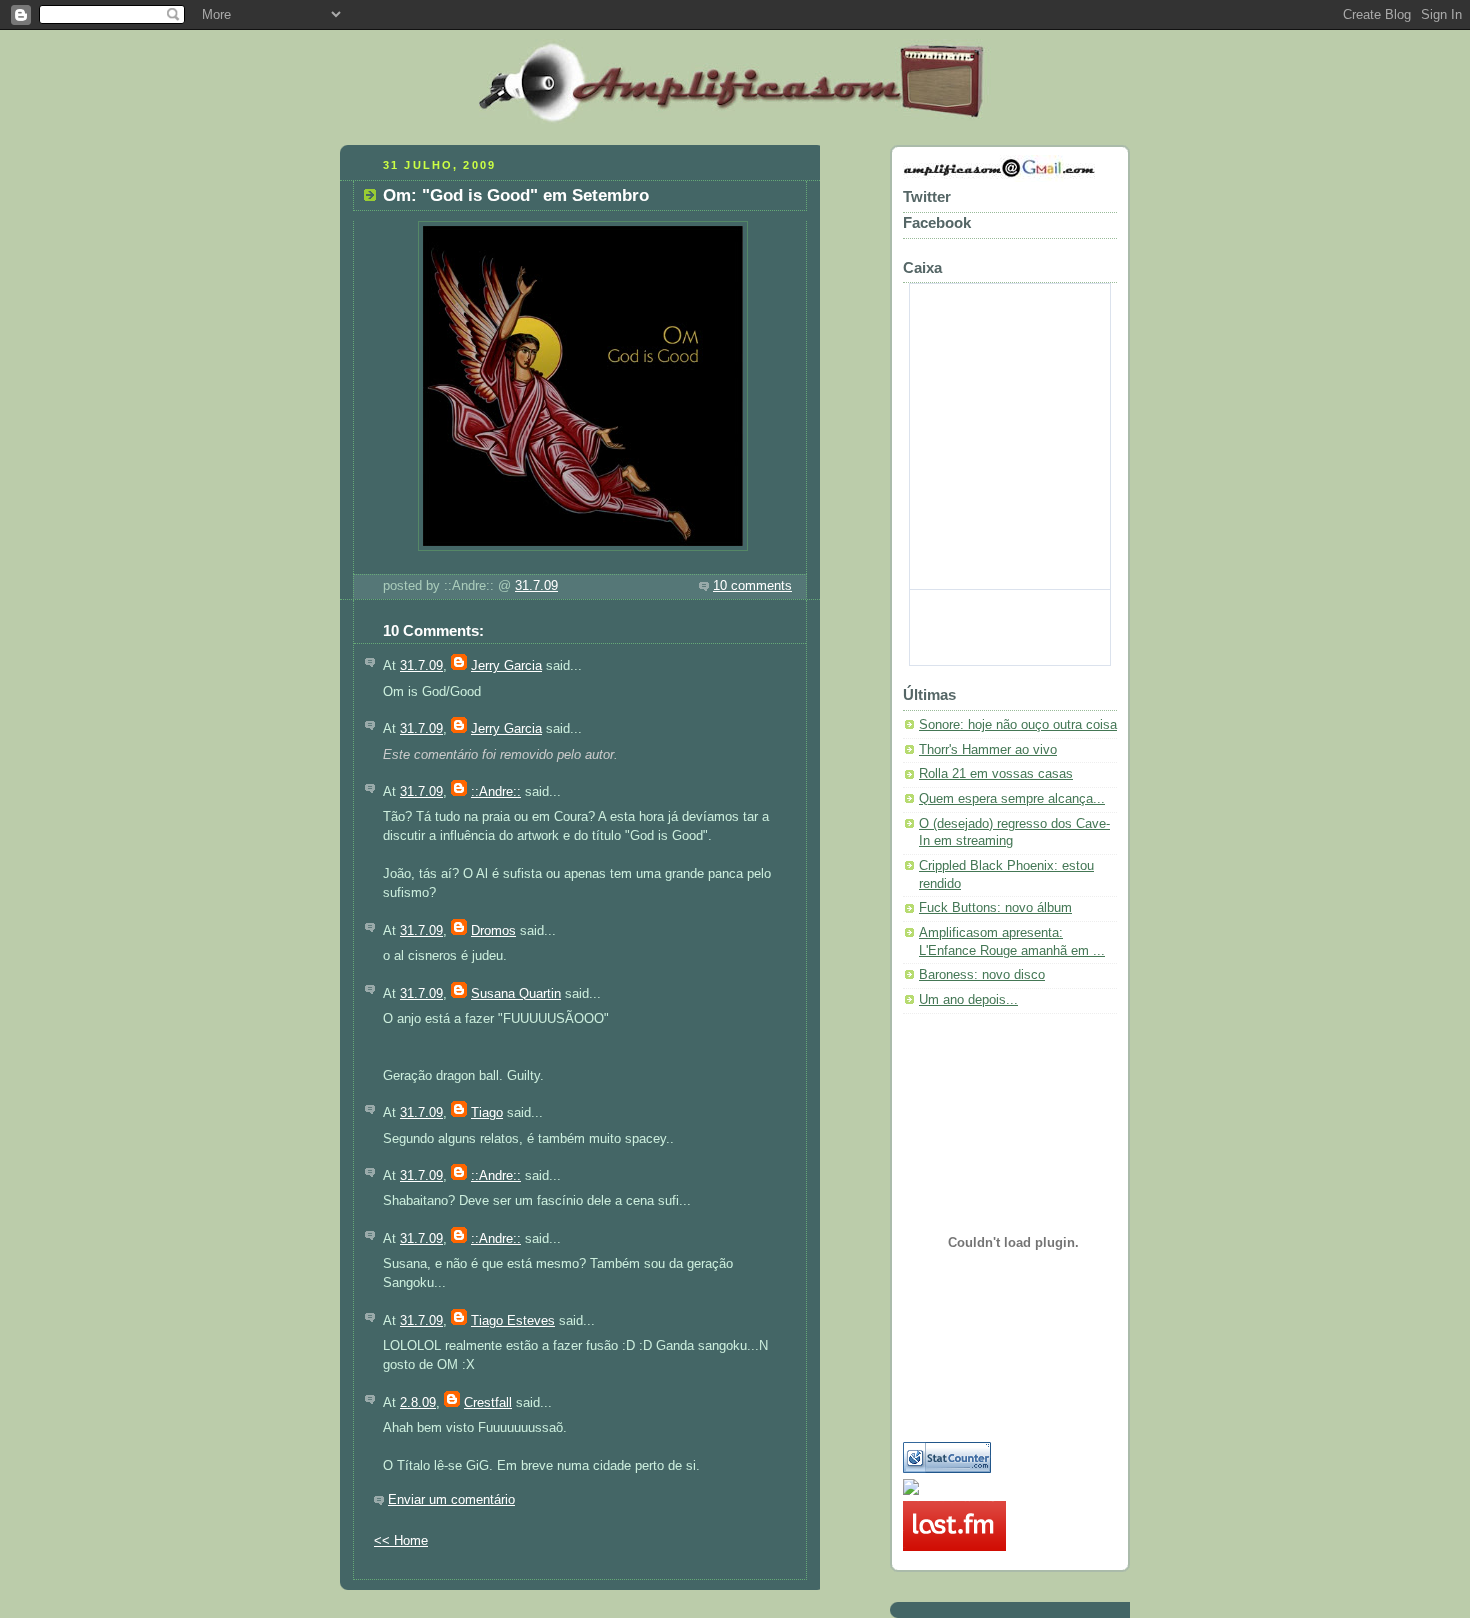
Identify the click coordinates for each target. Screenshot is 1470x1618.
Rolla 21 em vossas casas (996, 774)
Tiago (487, 1113)
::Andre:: (496, 792)
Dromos (493, 931)
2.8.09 (418, 1403)
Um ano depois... (968, 1000)
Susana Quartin (516, 994)
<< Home (401, 1541)
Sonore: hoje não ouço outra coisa (1018, 725)
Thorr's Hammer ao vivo (988, 750)
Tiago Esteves (513, 1321)
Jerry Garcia (506, 666)
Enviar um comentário (451, 1500)
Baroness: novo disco (982, 975)
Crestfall (488, 1403)
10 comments (752, 586)
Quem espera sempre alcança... (1012, 799)
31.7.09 (536, 586)
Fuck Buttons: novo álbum (995, 908)
